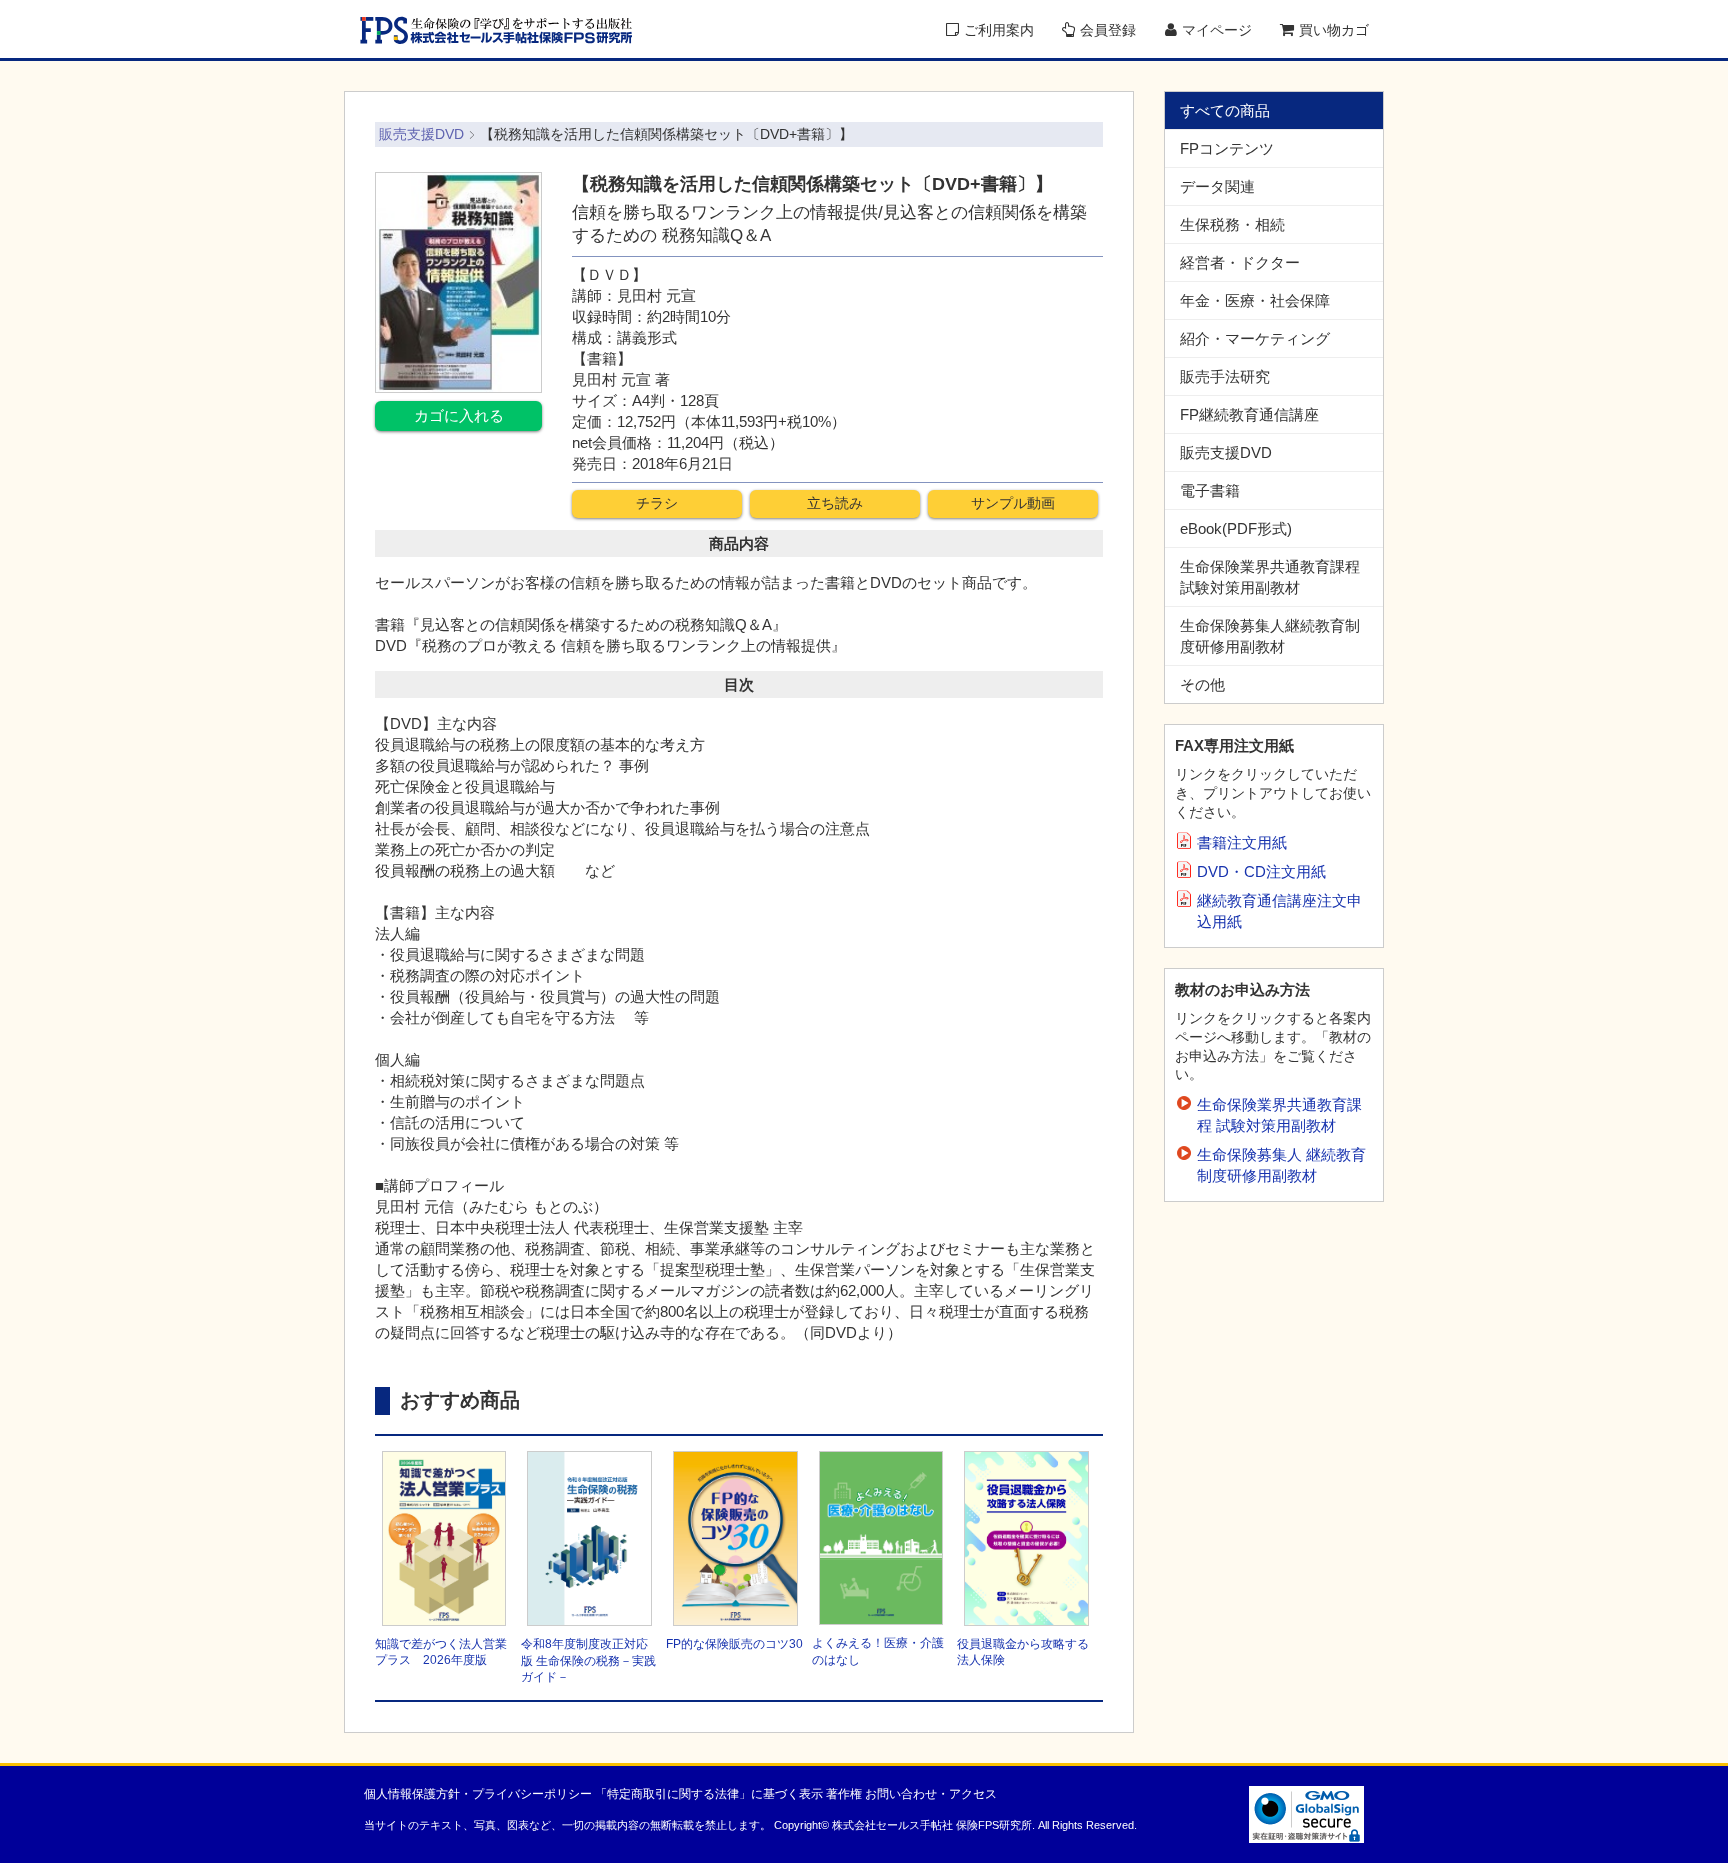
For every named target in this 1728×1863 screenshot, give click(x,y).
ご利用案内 (999, 30)
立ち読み (835, 503)
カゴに (459, 415)
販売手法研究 (1225, 376)
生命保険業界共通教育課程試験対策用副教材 (1270, 577)
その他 (1202, 684)
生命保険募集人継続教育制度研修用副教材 (1270, 636)
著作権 (844, 1794)
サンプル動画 (1013, 503)
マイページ (1217, 30)
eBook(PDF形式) (1236, 528)
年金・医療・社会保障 (1255, 300)
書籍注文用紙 (1242, 842)
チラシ (657, 503)
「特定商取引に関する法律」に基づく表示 (709, 1794)
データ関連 (1217, 186)
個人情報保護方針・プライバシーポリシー (478, 1794)
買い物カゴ (1334, 30)
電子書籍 (1210, 490)
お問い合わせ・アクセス (931, 1794)
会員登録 (1108, 30)
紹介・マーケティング (1255, 338)
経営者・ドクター (1240, 262)
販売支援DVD (1226, 452)
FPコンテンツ (1227, 148)
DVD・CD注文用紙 (1261, 871)
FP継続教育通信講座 (1249, 414)
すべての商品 (1225, 110)
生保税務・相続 (1232, 224)
